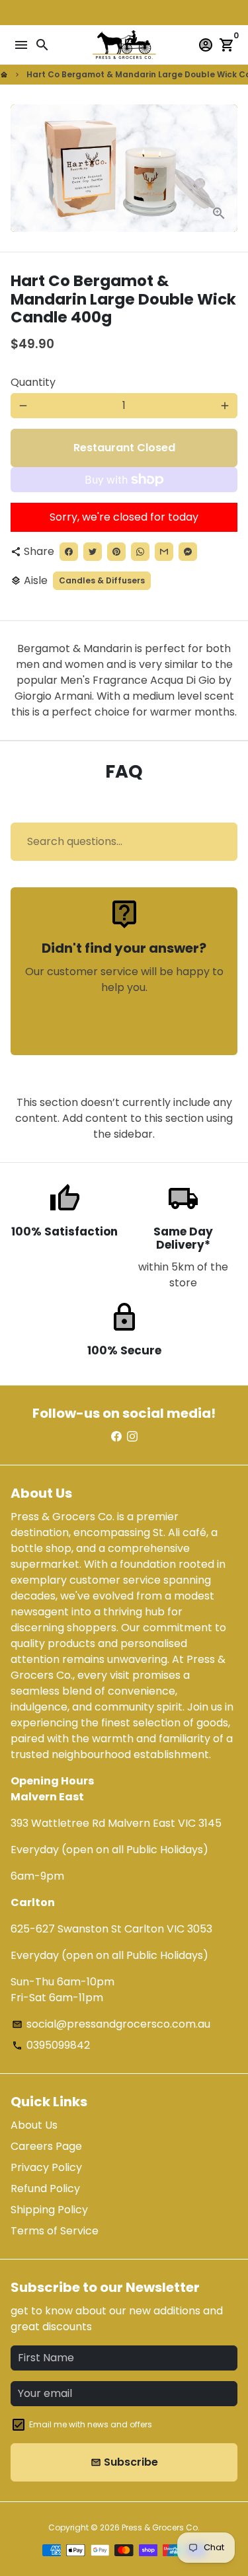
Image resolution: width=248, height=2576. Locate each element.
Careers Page (46, 2146)
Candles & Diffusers (102, 580)
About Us (34, 2125)
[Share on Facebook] (69, 552)
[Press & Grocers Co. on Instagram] (132, 1437)
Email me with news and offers (91, 2424)
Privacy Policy (46, 2167)
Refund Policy (45, 2189)
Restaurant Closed (124, 448)
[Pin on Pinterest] (116, 552)
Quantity (33, 382)
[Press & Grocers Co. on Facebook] (116, 1437)
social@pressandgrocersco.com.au (111, 2024)
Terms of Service (55, 2231)
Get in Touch (124, 1025)
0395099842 (51, 2045)
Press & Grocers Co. (161, 2527)
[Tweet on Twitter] (93, 552)
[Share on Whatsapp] (140, 552)
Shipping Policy (49, 2210)
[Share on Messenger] (188, 552)
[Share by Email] (164, 552)
